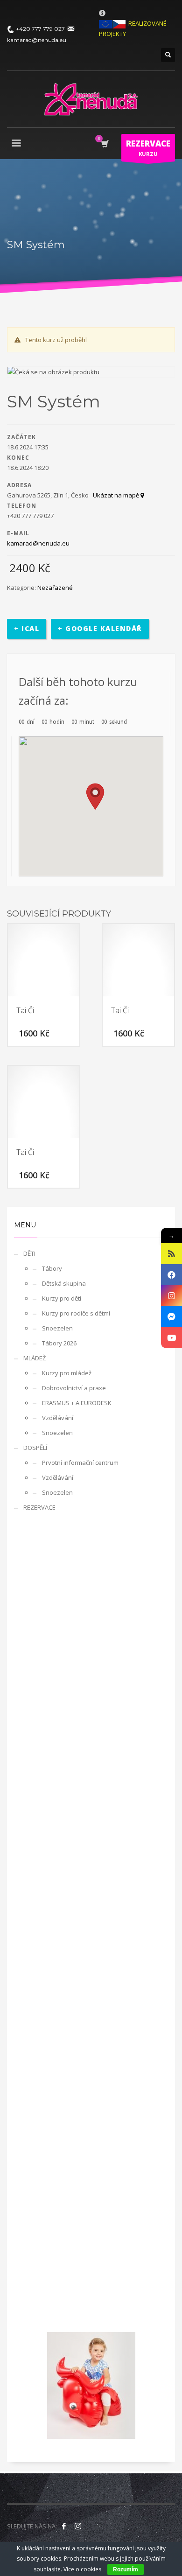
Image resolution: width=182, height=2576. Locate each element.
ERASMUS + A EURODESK (77, 1403)
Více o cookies (82, 2569)
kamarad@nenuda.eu (38, 543)
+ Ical (27, 628)
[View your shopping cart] (104, 144)
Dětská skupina (64, 1283)
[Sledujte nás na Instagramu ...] (78, 2526)
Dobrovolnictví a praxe (74, 1388)
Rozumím (126, 2569)
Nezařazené (55, 588)
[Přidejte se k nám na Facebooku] (64, 2526)
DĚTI (29, 1253)
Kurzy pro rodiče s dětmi (76, 1313)
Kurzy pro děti (62, 1298)
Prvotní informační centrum (80, 1463)
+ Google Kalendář (100, 628)
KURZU (148, 148)
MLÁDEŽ (35, 1358)
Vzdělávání (58, 1418)
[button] (95, 797)
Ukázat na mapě (117, 495)
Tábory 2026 (59, 1343)
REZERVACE (39, 1507)
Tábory (52, 1268)
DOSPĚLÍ (35, 1448)
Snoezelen (57, 1328)
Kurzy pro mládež (67, 1373)
